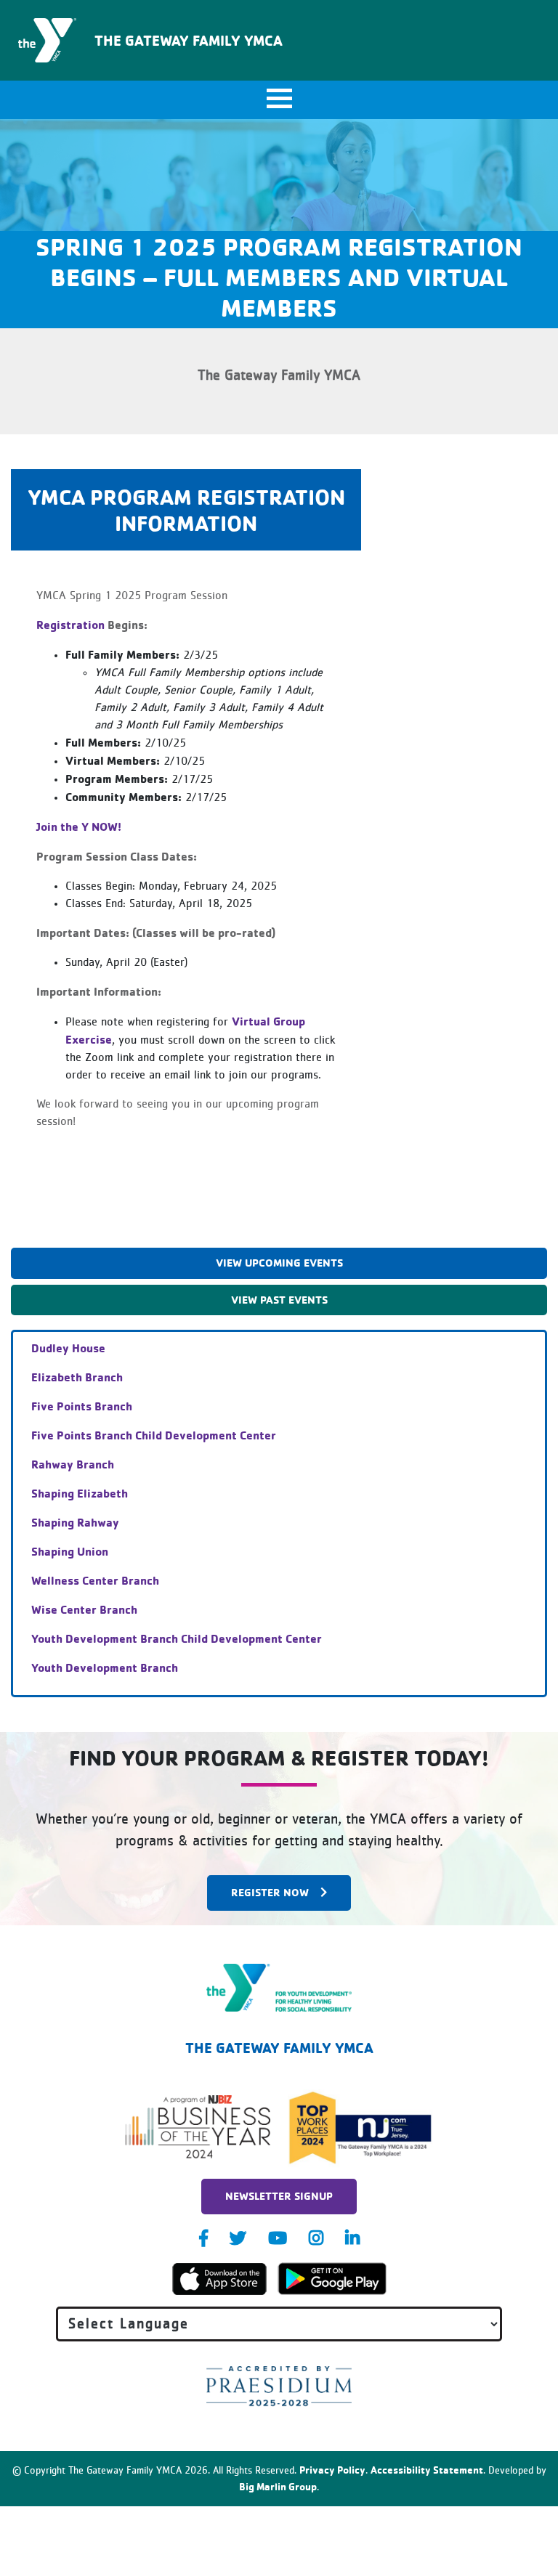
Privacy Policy (332, 2470)
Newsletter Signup (279, 2196)
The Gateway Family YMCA (189, 40)
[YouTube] (278, 2238)
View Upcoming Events (279, 1263)
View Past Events (279, 1300)
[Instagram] (316, 2238)
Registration (70, 625)
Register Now (270, 1892)
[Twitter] (238, 2238)
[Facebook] (203, 2238)
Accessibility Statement (427, 2470)
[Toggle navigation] (279, 100)
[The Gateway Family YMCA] (279, 1988)
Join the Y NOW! (79, 826)
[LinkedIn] (352, 2238)
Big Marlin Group (278, 2486)
